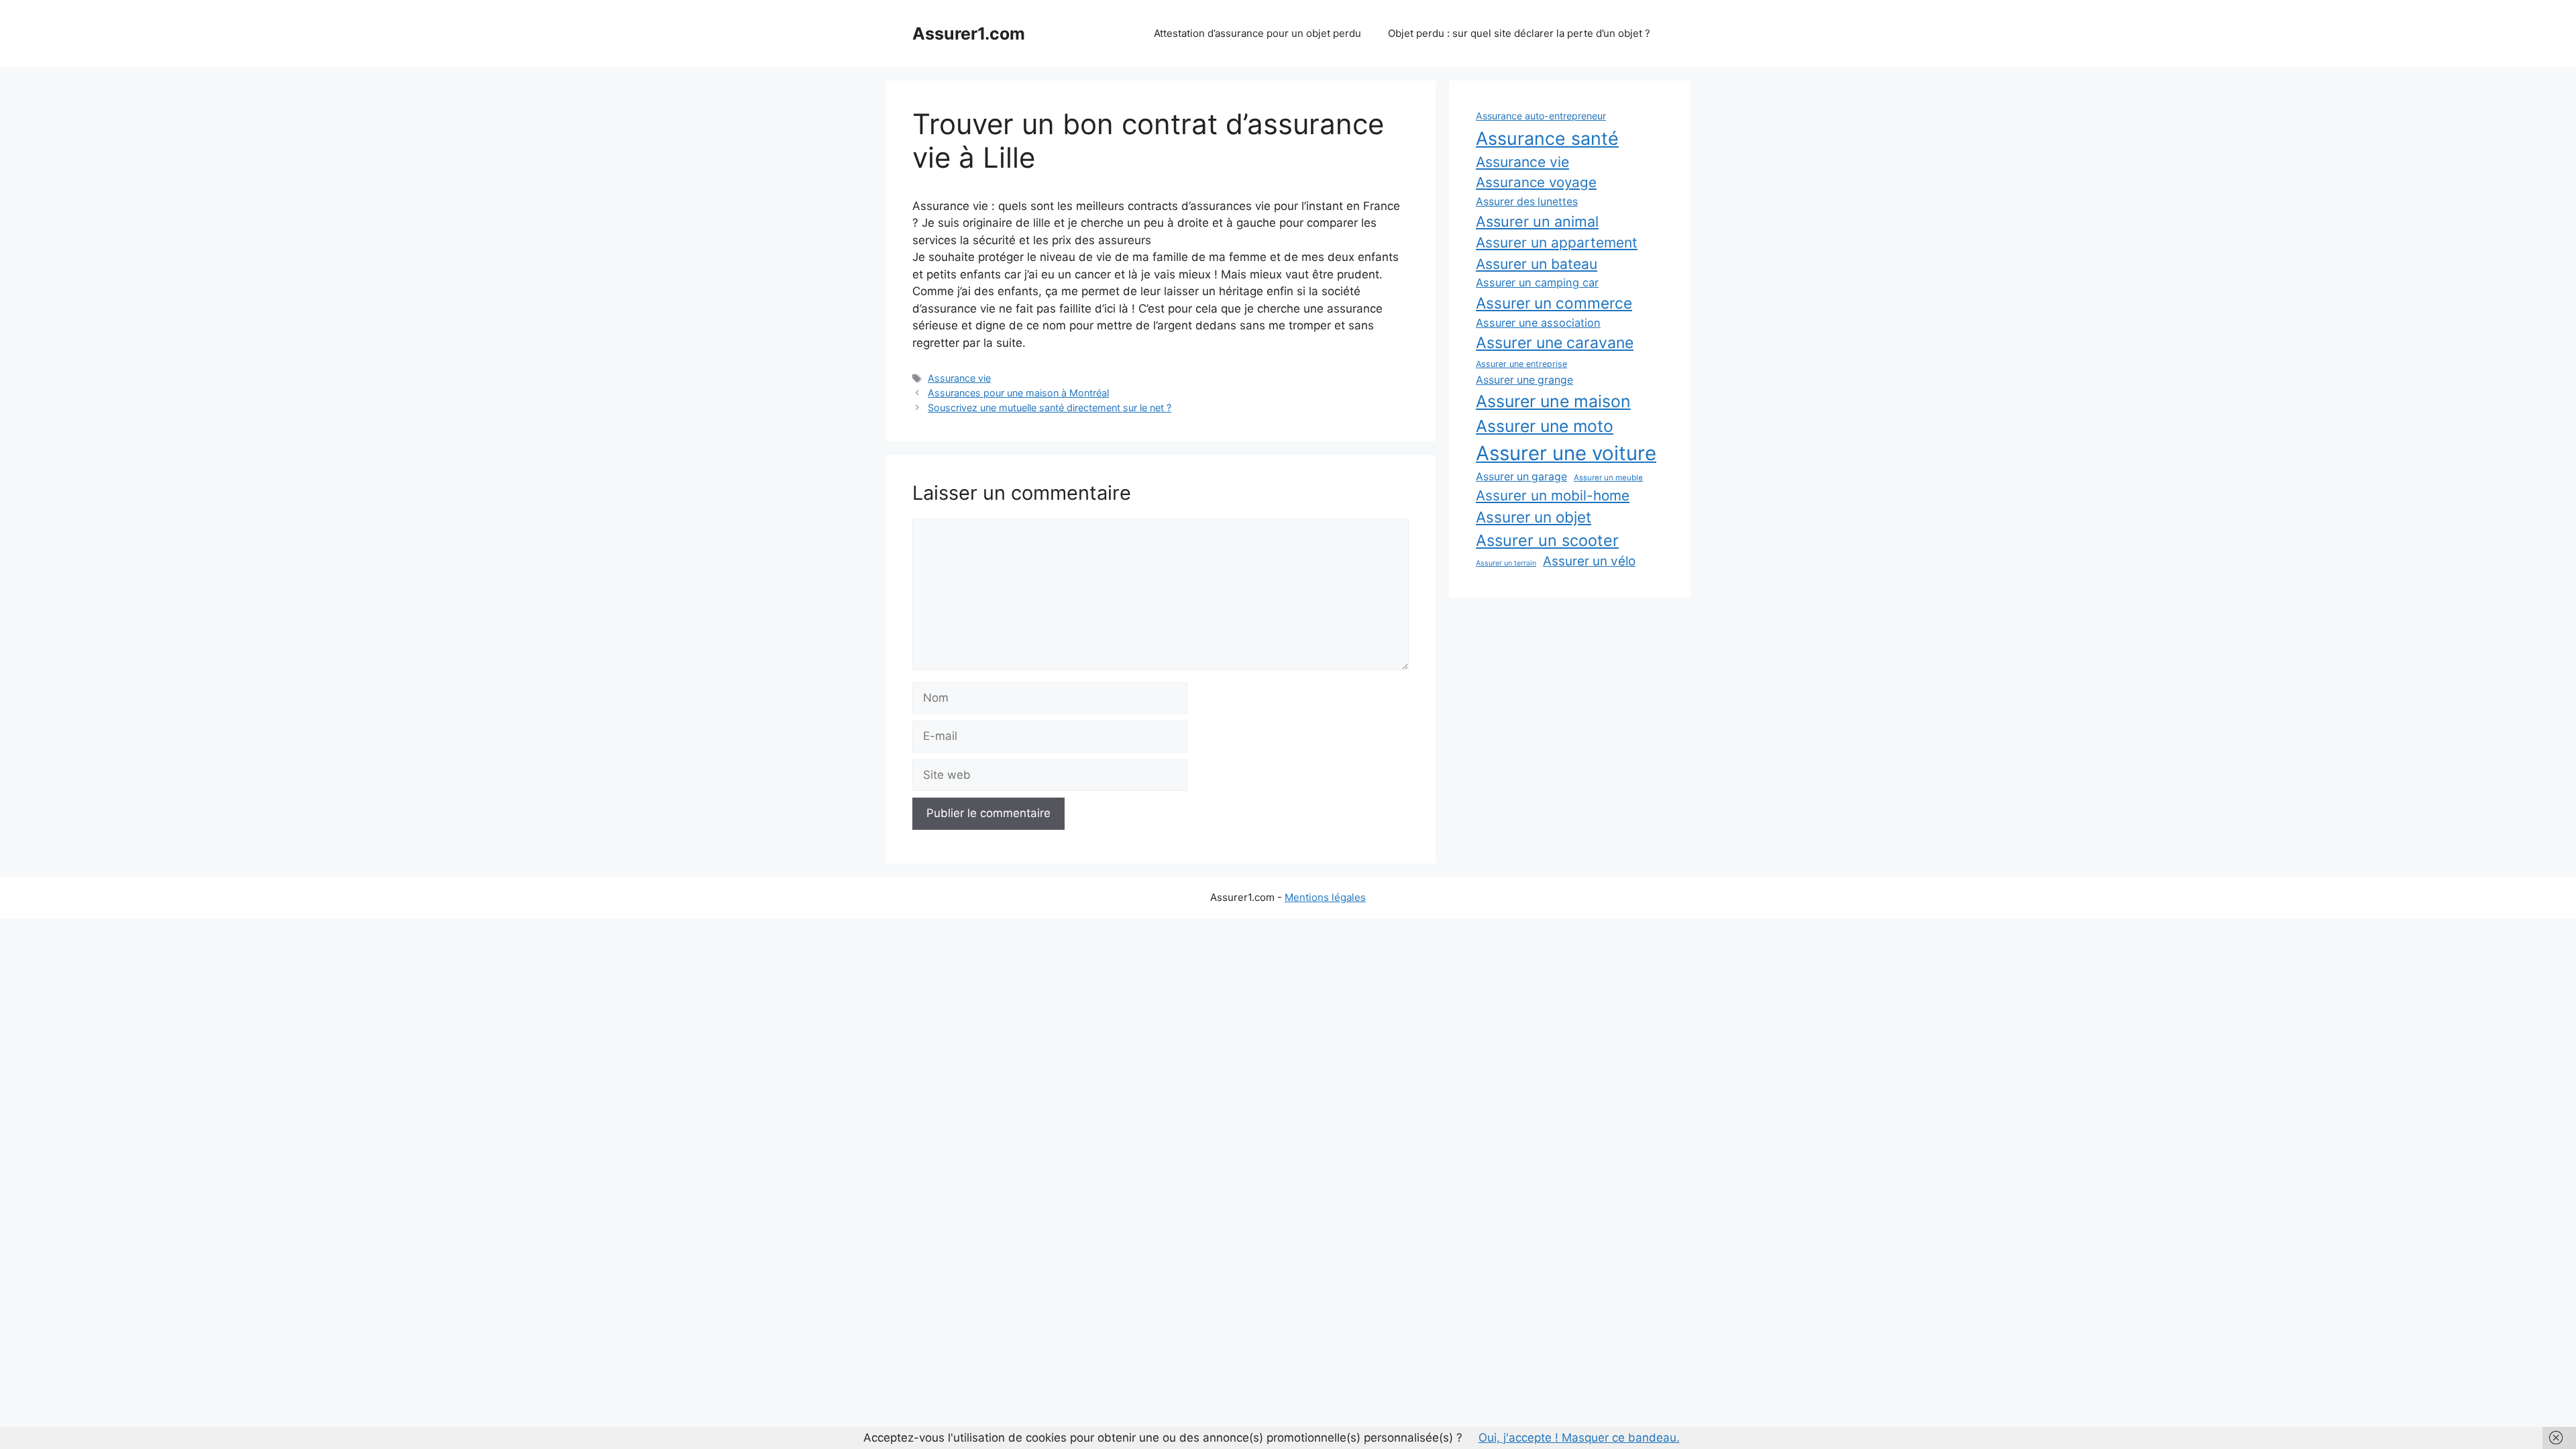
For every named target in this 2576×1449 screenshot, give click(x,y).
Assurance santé (1547, 138)
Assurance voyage (1536, 182)
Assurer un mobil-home (1553, 495)
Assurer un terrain (1506, 563)
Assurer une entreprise (1521, 364)
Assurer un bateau (1537, 264)
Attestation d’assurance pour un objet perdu (1257, 33)
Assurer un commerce (1554, 303)
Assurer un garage (1521, 477)
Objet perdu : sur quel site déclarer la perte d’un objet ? (1519, 33)
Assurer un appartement (1557, 243)
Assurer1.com (969, 34)
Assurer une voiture (1566, 453)
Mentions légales (1325, 897)
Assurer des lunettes (1527, 202)
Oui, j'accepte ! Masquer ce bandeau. (1579, 1438)
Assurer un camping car (1537, 282)
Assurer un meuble (1608, 478)
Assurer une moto (1545, 426)
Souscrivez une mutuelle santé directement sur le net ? (1050, 408)
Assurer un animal (1537, 221)
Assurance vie (959, 378)
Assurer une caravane (1555, 343)
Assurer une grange (1524, 380)
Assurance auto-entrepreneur (1541, 116)
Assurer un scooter (1547, 540)
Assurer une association (1538, 323)
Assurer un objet (1534, 517)
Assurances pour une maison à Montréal (1018, 393)
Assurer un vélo (1589, 561)
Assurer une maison (1553, 401)
